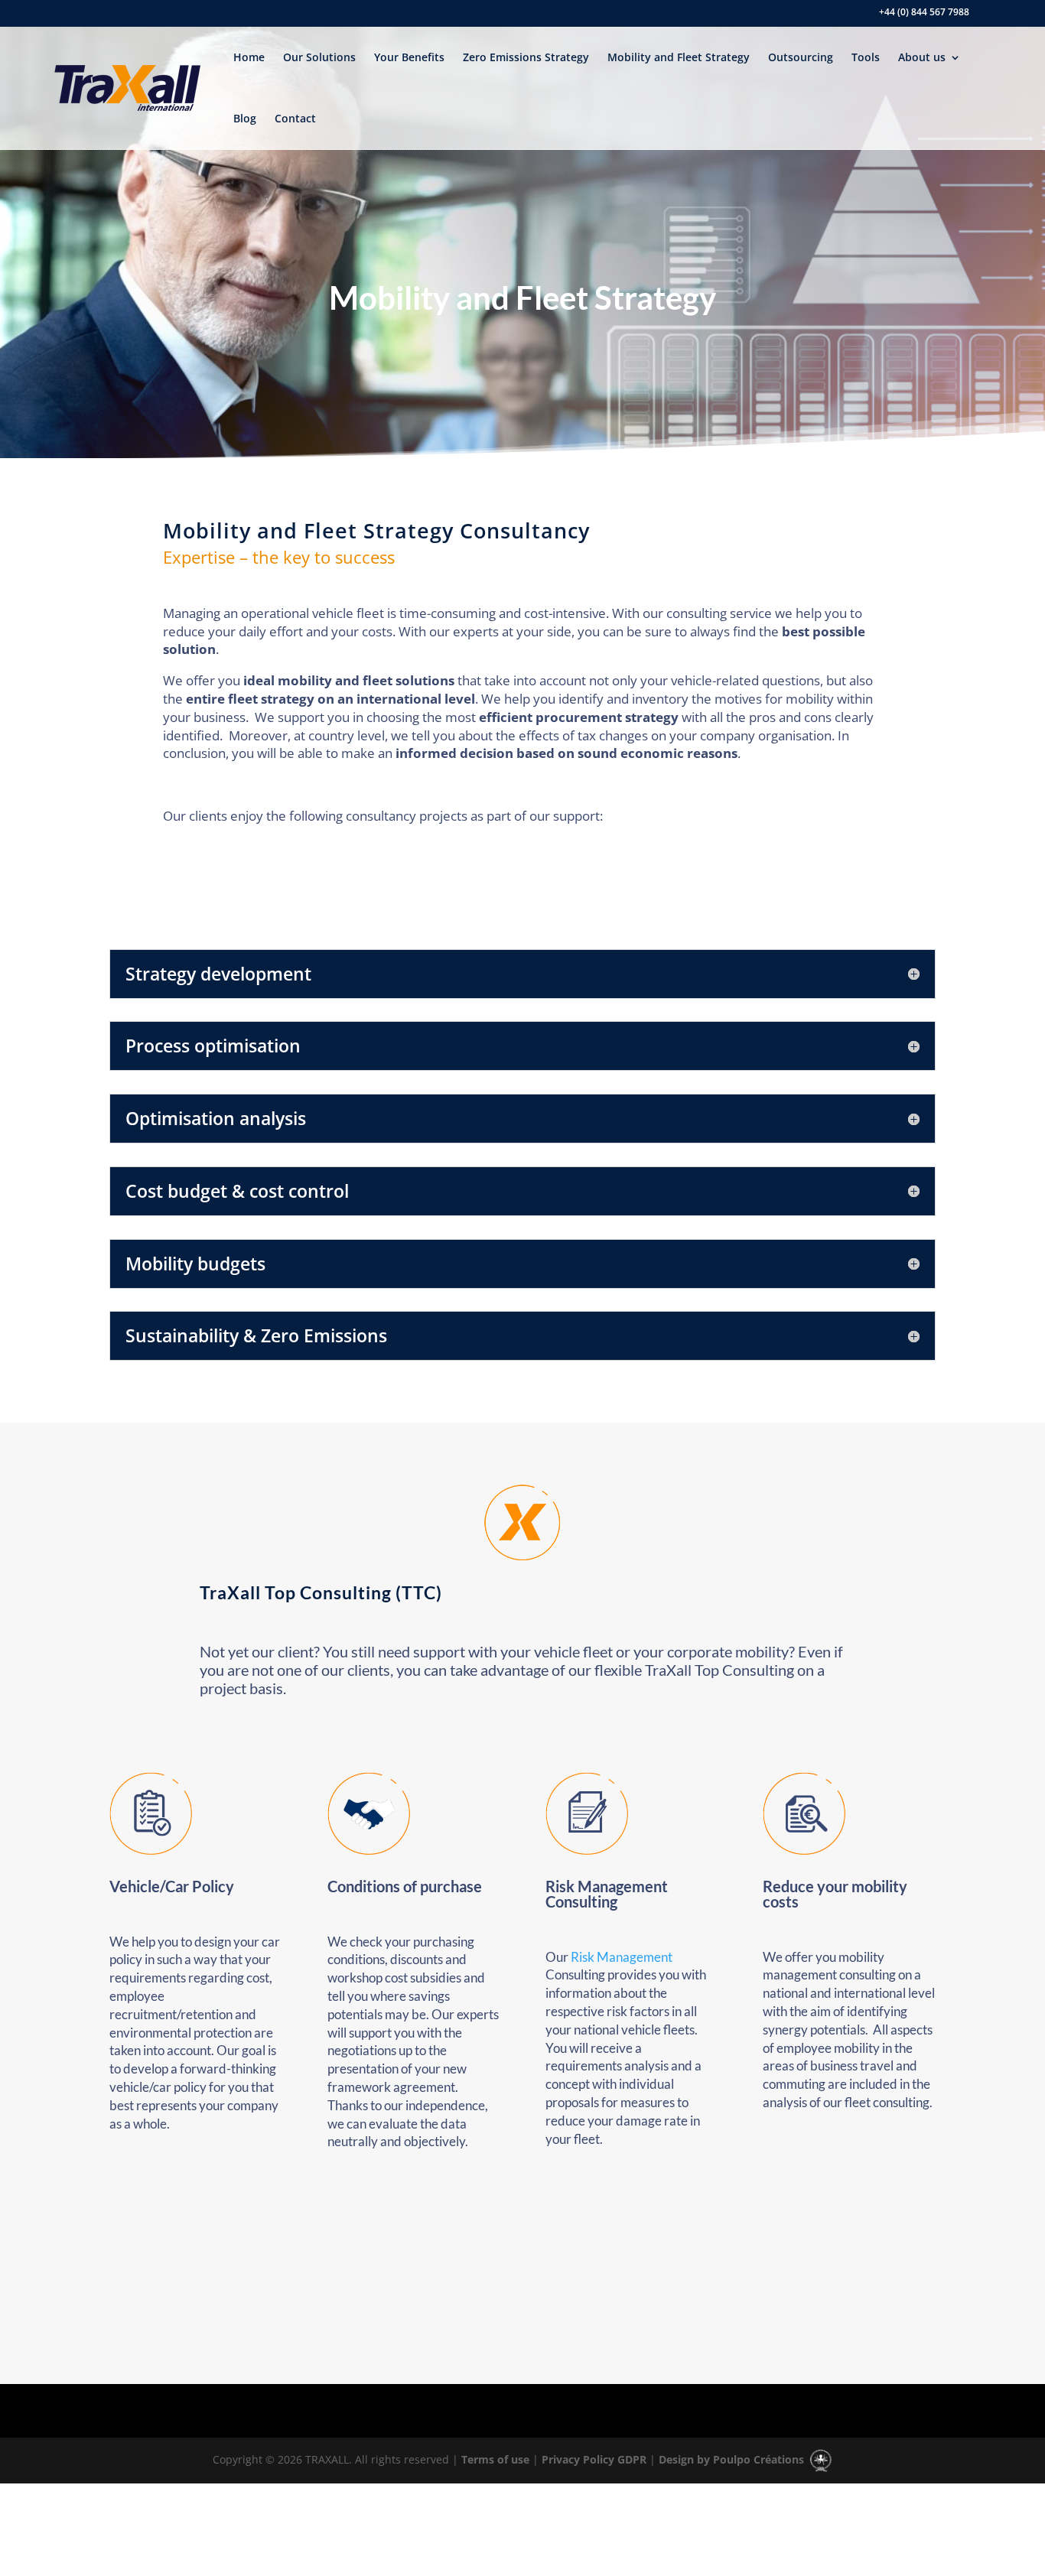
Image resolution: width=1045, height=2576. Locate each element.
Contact (295, 118)
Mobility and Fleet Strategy (679, 57)
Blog (245, 118)
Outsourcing (801, 57)
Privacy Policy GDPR (592, 2459)
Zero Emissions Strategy (526, 57)
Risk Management (622, 1957)
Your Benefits (409, 57)
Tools (866, 57)
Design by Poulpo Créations (733, 2459)
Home (249, 57)
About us (922, 57)
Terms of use (494, 2459)
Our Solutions (319, 57)
